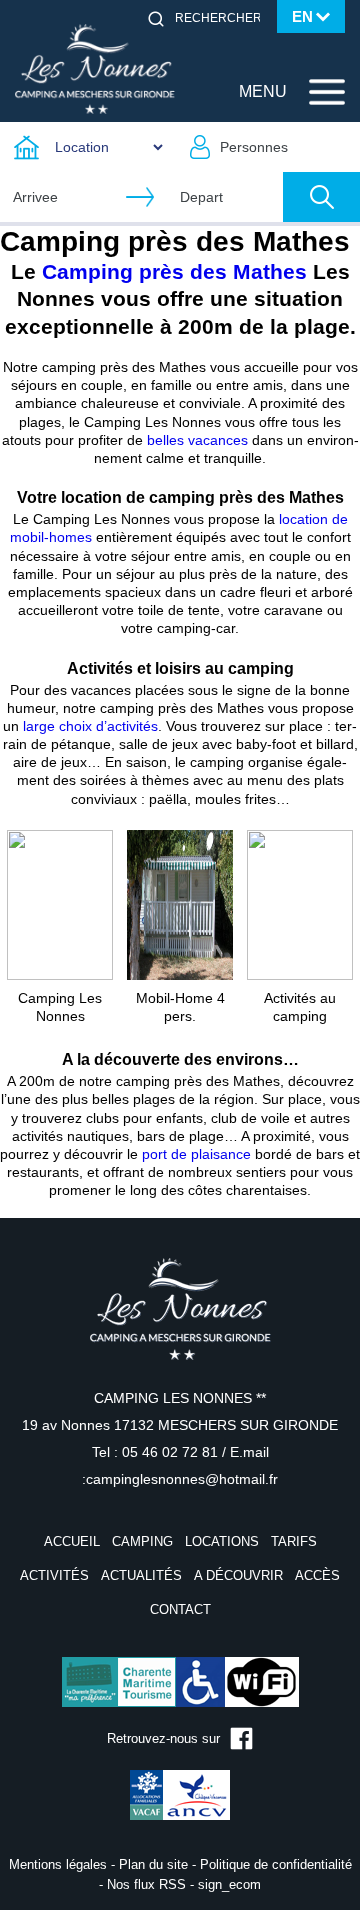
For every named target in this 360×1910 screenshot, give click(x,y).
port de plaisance (196, 1154)
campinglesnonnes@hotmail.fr (182, 1479)
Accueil (72, 1541)
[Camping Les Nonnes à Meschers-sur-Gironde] (95, 68)
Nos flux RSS (146, 1884)
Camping (142, 1541)
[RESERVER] (321, 197)
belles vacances (197, 440)
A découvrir (238, 1575)
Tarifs (294, 1541)
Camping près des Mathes (174, 271)
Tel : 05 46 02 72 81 (157, 1452)
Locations (222, 1541)
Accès (317, 1575)
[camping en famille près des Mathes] (60, 904)
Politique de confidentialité (276, 1864)
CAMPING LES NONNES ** (180, 1398)
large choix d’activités (90, 726)
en (302, 16)
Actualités (141, 1575)
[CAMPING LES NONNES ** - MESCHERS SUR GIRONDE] (180, 1321)
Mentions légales (58, 1864)
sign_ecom (229, 1884)
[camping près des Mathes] (180, 904)
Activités (54, 1575)
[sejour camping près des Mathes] (300, 904)
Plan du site (153, 1864)
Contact (180, 1609)
